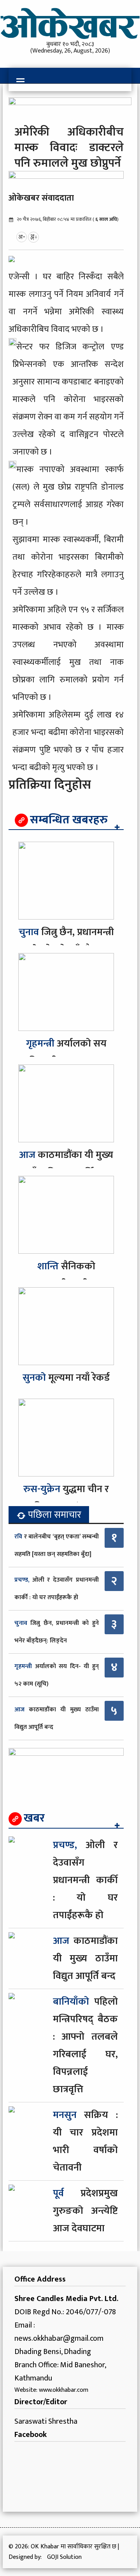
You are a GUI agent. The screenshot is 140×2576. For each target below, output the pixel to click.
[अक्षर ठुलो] (33, 237)
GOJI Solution (64, 2557)
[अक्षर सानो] (22, 237)
